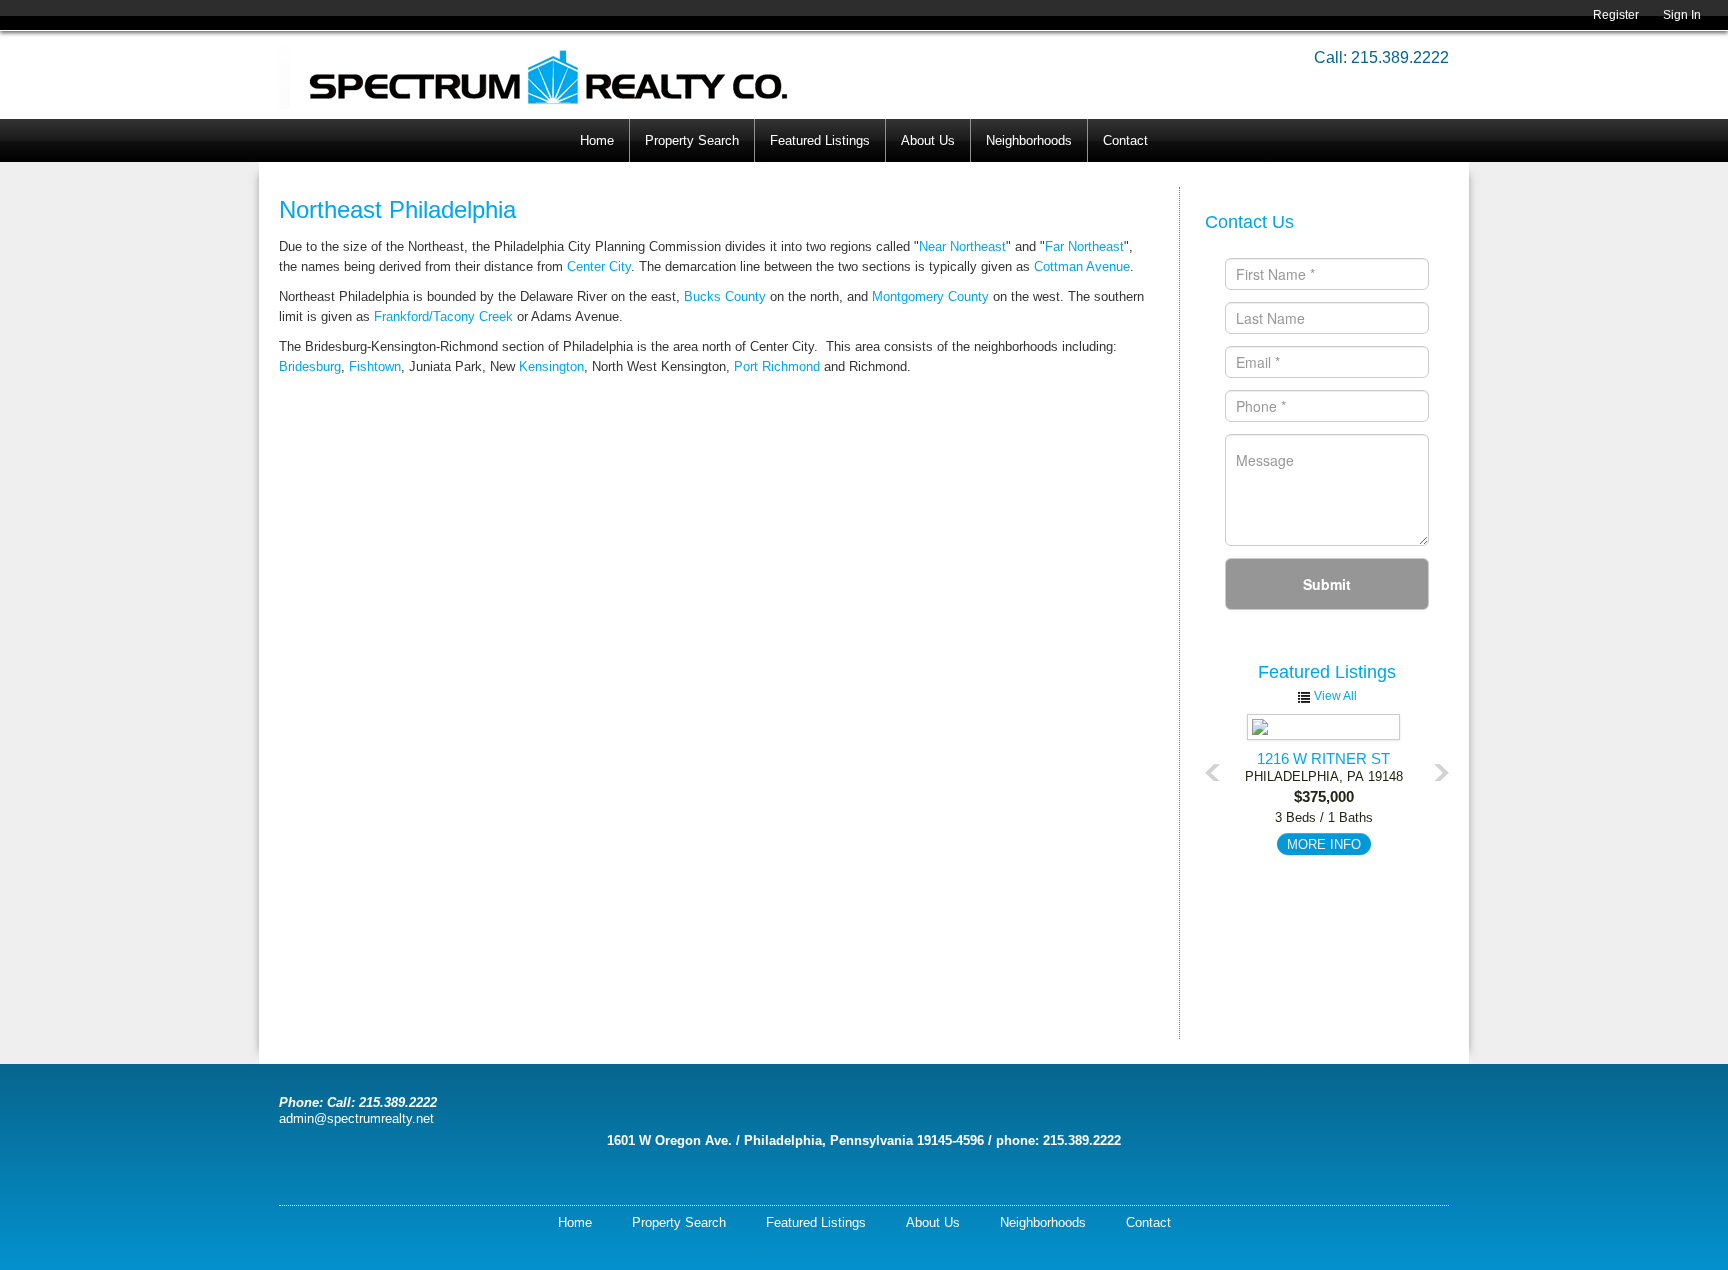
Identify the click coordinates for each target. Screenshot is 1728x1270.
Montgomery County (930, 296)
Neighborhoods (1029, 140)
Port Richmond (777, 366)
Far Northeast (1084, 246)
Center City (599, 266)
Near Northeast (962, 246)
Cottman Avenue (1082, 266)
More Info (1324, 844)
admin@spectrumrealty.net (356, 1118)
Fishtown (375, 366)
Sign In (1682, 15)
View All (1334, 696)
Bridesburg (310, 366)
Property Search (692, 140)
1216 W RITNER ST (1323, 758)
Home (597, 140)
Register (1616, 15)
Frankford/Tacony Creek (443, 316)
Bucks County (725, 296)
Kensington (551, 366)
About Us (928, 140)
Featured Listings (820, 140)
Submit (1327, 584)
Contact (1125, 140)
